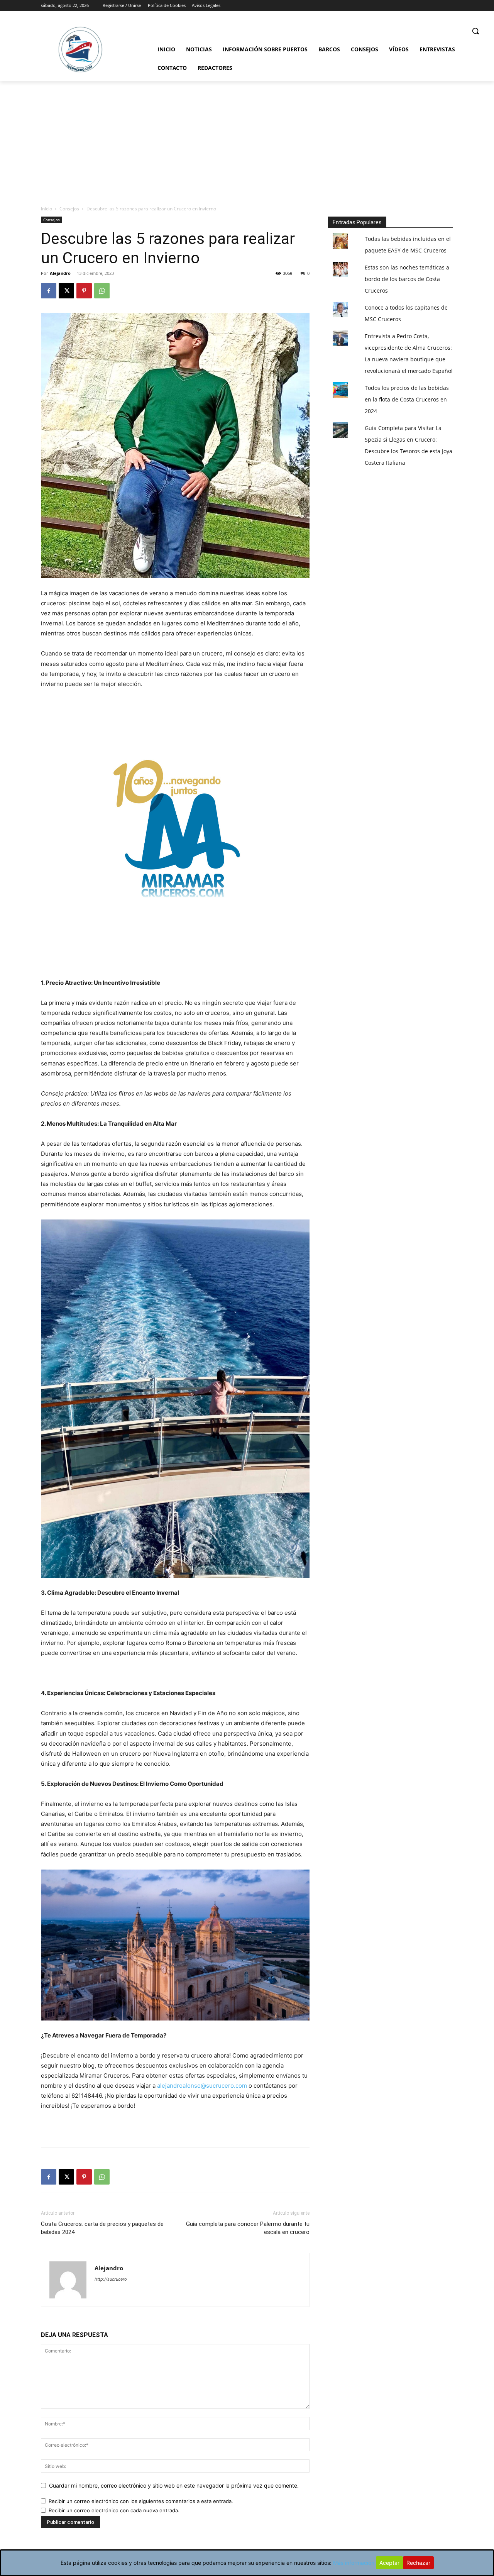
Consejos (69, 209)
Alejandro (60, 273)
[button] (475, 31)
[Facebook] (49, 291)
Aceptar (389, 2563)
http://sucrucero (111, 2279)
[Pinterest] (84, 291)
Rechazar (418, 2563)
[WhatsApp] (102, 291)
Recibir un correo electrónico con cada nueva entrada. (114, 2510)
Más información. (354, 2563)
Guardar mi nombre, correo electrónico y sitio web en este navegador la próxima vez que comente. (174, 2485)
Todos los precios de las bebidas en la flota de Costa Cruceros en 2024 (407, 399)
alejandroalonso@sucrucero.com (202, 2086)
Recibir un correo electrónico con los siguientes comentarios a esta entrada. (141, 2501)
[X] (66, 291)
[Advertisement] (247, 139)
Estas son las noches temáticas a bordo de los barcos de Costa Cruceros (407, 279)
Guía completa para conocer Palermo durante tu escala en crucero (248, 2228)
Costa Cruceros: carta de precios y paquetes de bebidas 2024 (102, 2228)
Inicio (47, 209)
